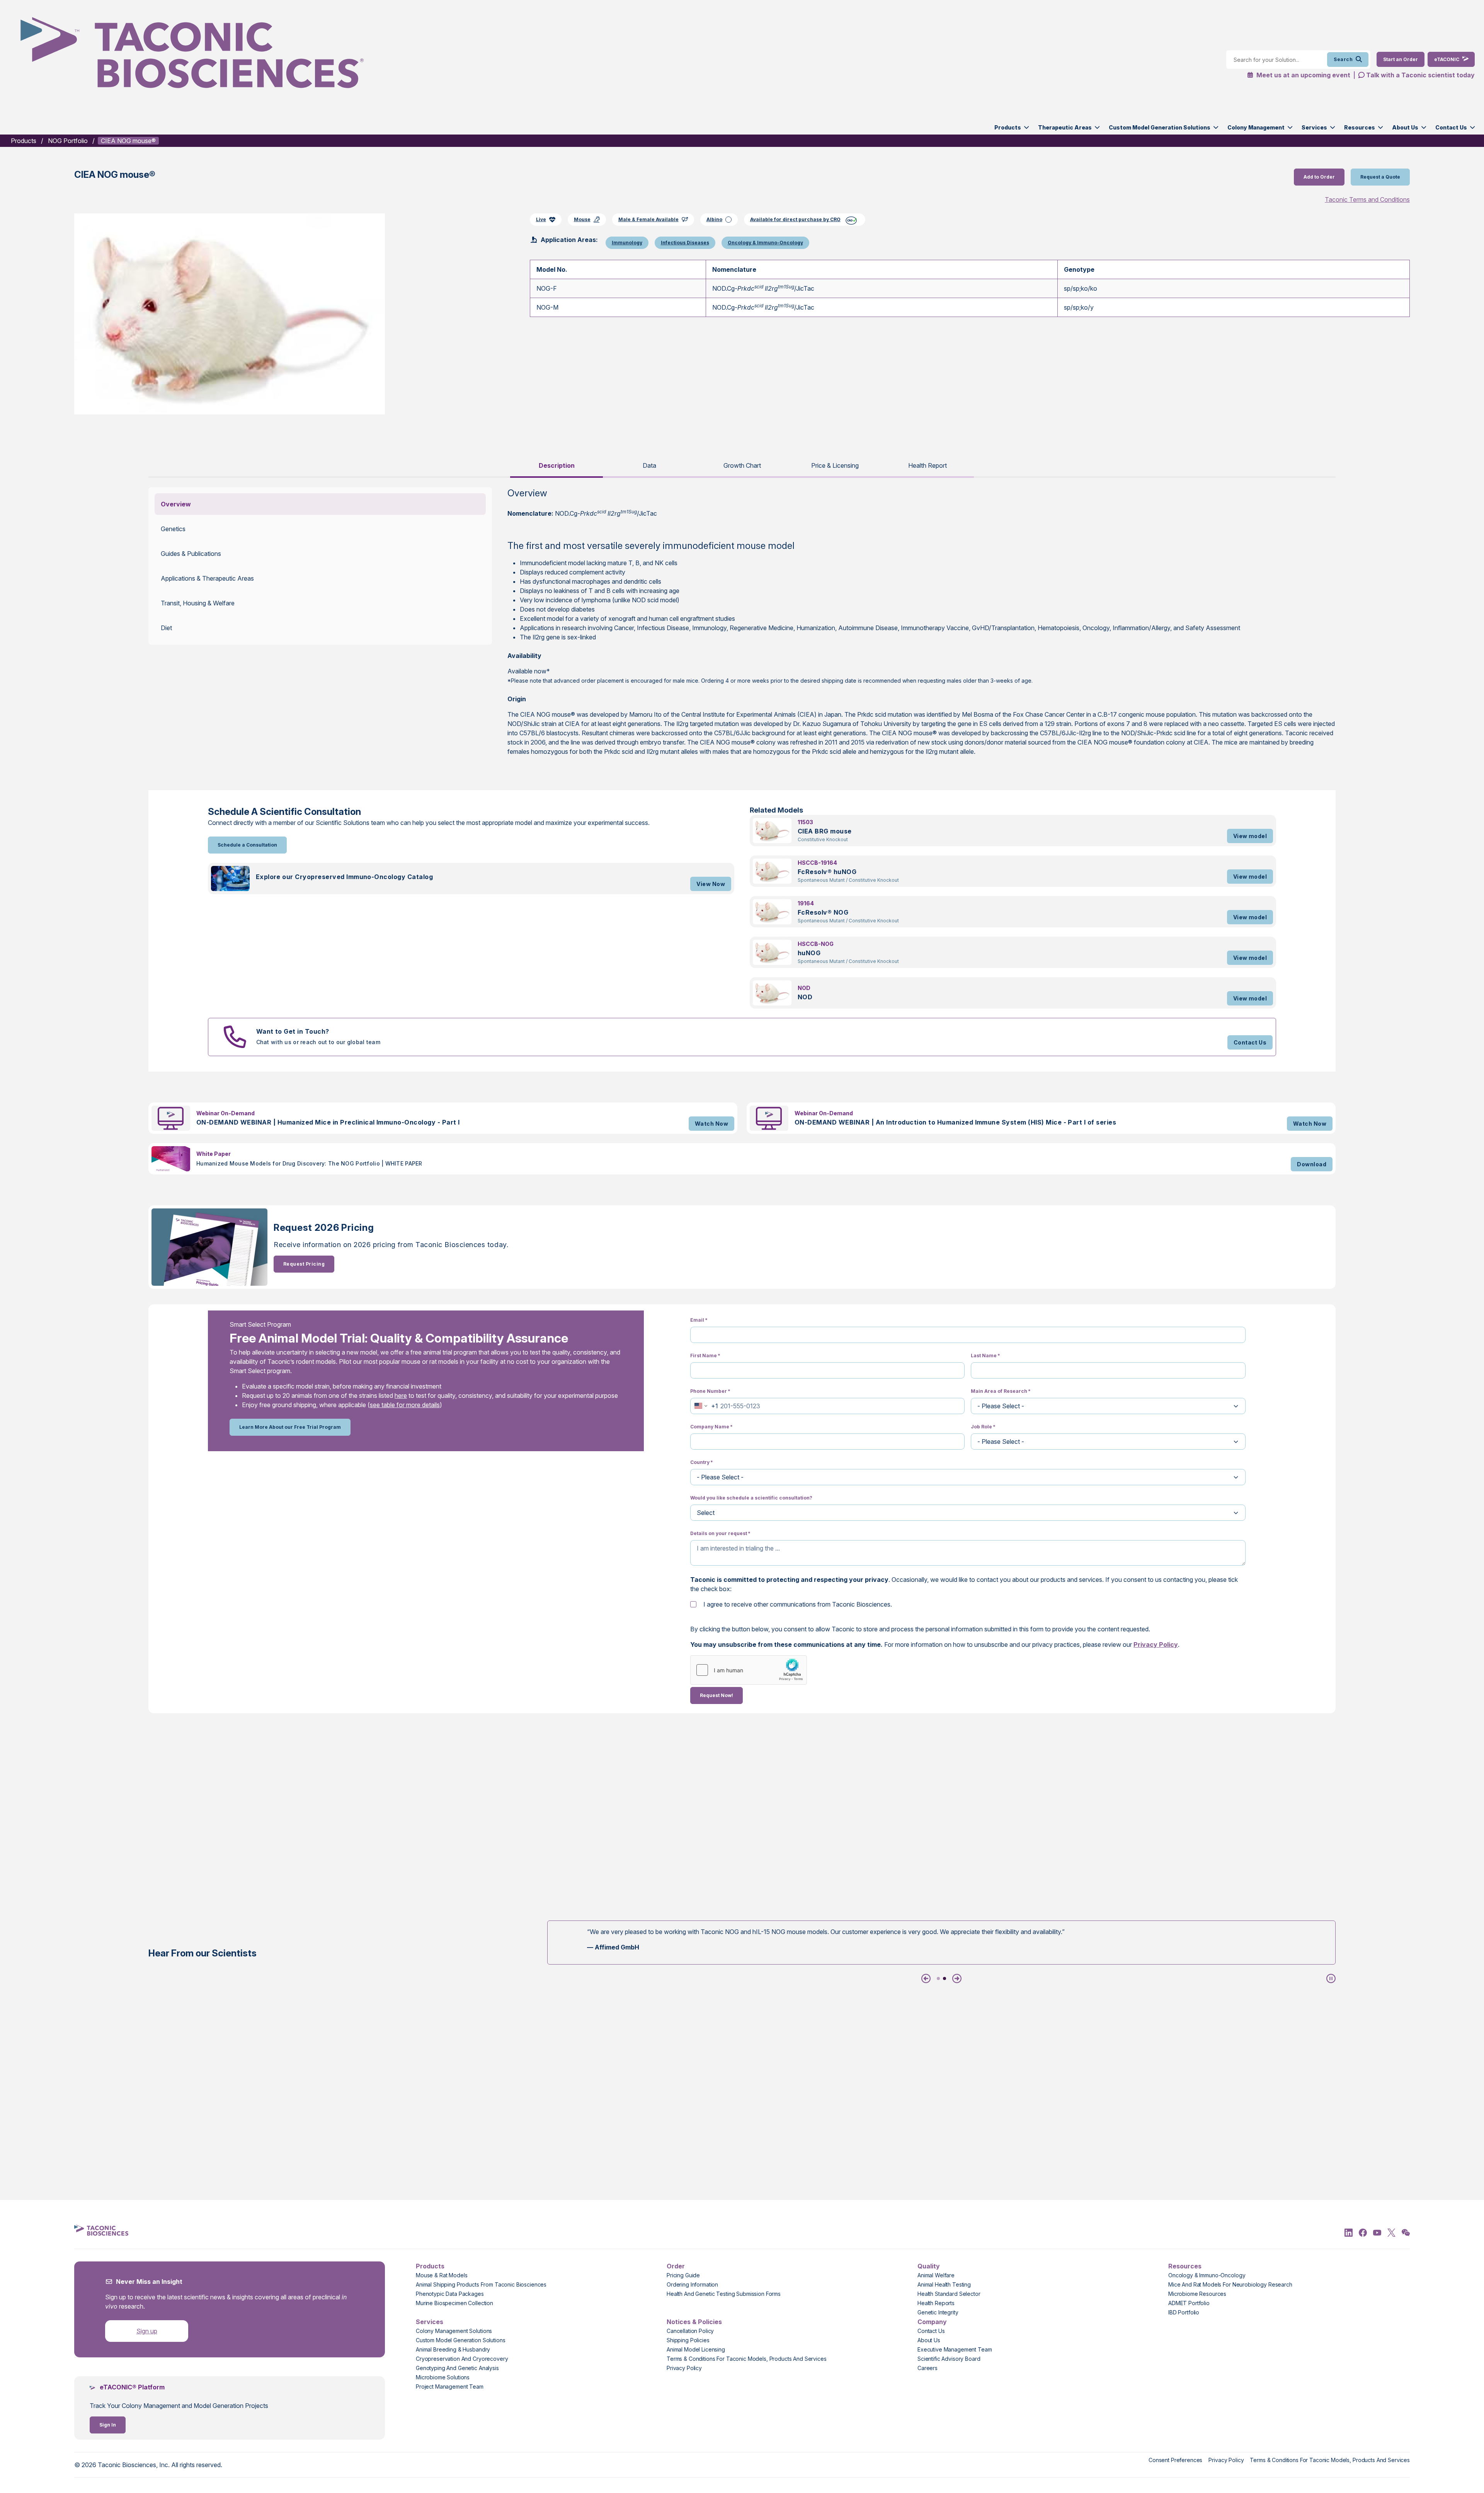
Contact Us (1451, 127)
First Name (705, 1356)
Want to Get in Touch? (293, 1031)
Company (932, 2322)
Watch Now (711, 1124)
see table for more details (405, 1405)
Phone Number (710, 1391)
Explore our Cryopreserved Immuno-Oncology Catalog (345, 877)
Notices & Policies (694, 2322)
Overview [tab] (176, 504)
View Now (711, 884)
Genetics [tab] (173, 529)
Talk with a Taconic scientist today (1420, 75)
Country (702, 1462)
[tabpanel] (742, 626)
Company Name (711, 1427)
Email (699, 1320)
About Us (1405, 127)
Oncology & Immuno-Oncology (765, 243)
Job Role (983, 1427)
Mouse (582, 219)
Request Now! (716, 1695)
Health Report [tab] (927, 465)
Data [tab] (649, 465)
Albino (714, 219)
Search (1343, 59)
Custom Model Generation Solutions (1160, 127)
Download (1312, 1164)
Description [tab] (557, 465)
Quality (929, 2266)
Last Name (985, 1356)
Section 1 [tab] (938, 1978)
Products (1008, 127)
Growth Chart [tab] (742, 465)
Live (541, 219)
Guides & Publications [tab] (191, 554)
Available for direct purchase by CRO (795, 219)
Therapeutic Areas (1065, 127)
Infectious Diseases (685, 243)
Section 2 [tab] (945, 1978)
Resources (1360, 127)
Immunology (627, 243)
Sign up (147, 2331)
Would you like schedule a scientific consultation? (751, 1498)
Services (1314, 127)
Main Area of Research (1001, 1391)
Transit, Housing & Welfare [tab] (198, 603)
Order (676, 2266)
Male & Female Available (648, 219)
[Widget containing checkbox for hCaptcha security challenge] (749, 1670)
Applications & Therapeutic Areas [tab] (207, 578)
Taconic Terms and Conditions (1367, 199)
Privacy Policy (1156, 1644)
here (401, 1396)
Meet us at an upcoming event (1303, 75)
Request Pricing (304, 1264)
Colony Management (1256, 127)
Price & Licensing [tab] (835, 465)
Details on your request (720, 1533)
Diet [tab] (166, 628)
